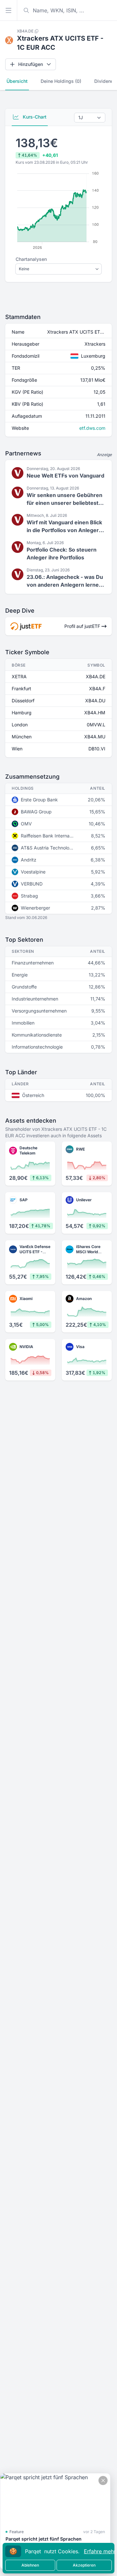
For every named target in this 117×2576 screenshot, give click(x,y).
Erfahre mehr (100, 2551)
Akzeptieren (84, 2565)
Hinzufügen (31, 64)
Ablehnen (30, 2565)
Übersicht (17, 81)
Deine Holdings (61, 81)
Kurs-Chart (34, 117)
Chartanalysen (31, 259)
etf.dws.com (92, 428)
